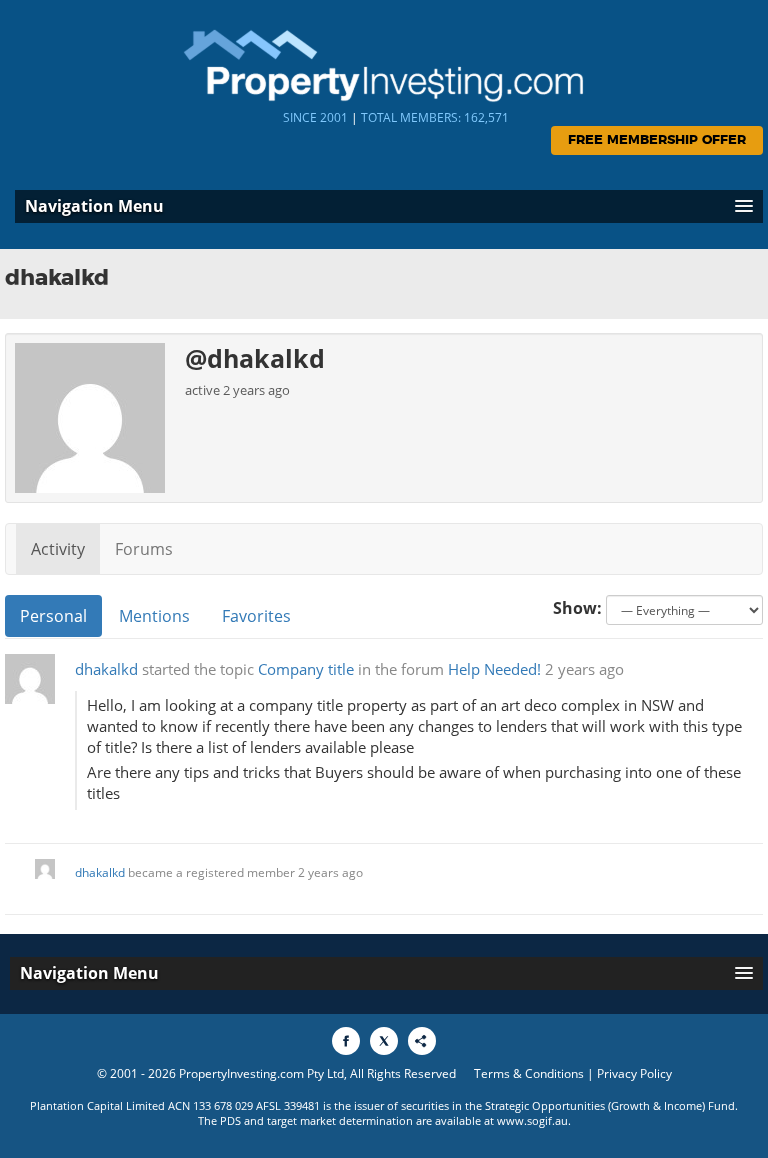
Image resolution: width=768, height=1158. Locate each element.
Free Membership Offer (657, 140)
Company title (306, 669)
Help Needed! (494, 669)
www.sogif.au (532, 1120)
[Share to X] (384, 1041)
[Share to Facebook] (346, 1041)
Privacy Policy (634, 1073)
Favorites (256, 616)
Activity (58, 549)
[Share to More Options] (422, 1041)
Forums (144, 549)
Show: (577, 608)
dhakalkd (106, 669)
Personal (53, 616)
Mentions (154, 616)
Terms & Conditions (529, 1073)
